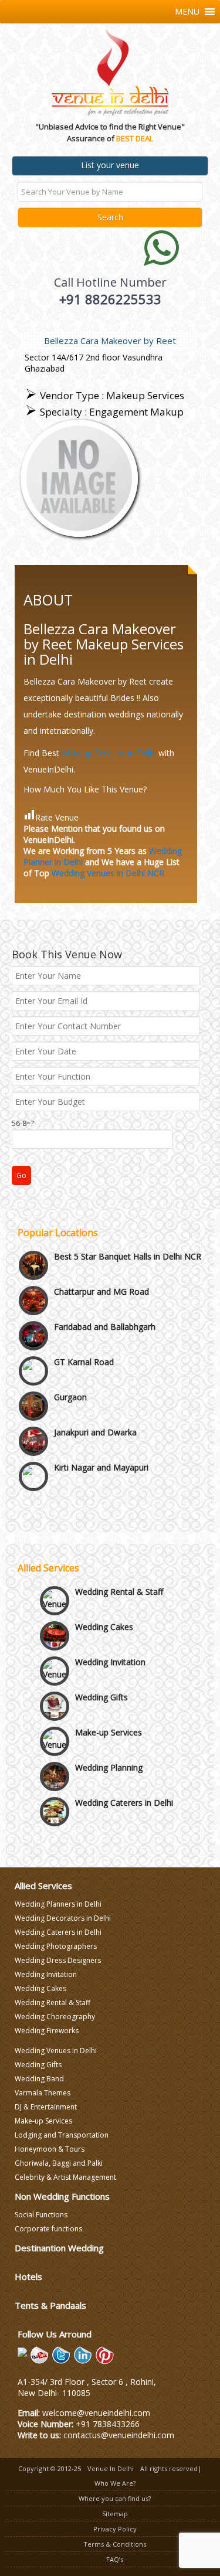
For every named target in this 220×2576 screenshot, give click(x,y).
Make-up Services (109, 1719)
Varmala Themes (43, 2093)
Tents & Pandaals (50, 2305)
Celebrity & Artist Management (65, 2177)
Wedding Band (39, 2079)
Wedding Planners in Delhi (58, 1904)
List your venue (110, 165)
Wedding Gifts (101, 1684)
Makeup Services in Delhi (109, 753)
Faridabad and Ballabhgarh (105, 1293)
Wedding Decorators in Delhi (63, 1918)
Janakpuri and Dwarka (95, 1399)
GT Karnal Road (84, 1328)
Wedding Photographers (56, 1946)
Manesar (71, 1469)
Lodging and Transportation (62, 2135)
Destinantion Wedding (59, 2248)
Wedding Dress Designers (58, 1960)
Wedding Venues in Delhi (56, 2051)
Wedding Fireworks (47, 2031)
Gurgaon (70, 1364)
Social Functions (41, 2215)
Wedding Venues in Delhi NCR (108, 873)
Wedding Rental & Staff (119, 1578)
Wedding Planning (109, 1754)
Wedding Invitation (110, 1648)
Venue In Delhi (111, 2468)
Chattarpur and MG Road (101, 1258)
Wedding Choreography (55, 2017)
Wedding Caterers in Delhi (124, 1789)
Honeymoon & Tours (50, 2149)
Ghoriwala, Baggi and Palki (59, 2163)
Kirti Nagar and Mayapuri (101, 1434)
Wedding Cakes (104, 1613)
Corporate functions (48, 2229)
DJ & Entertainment (46, 2107)
